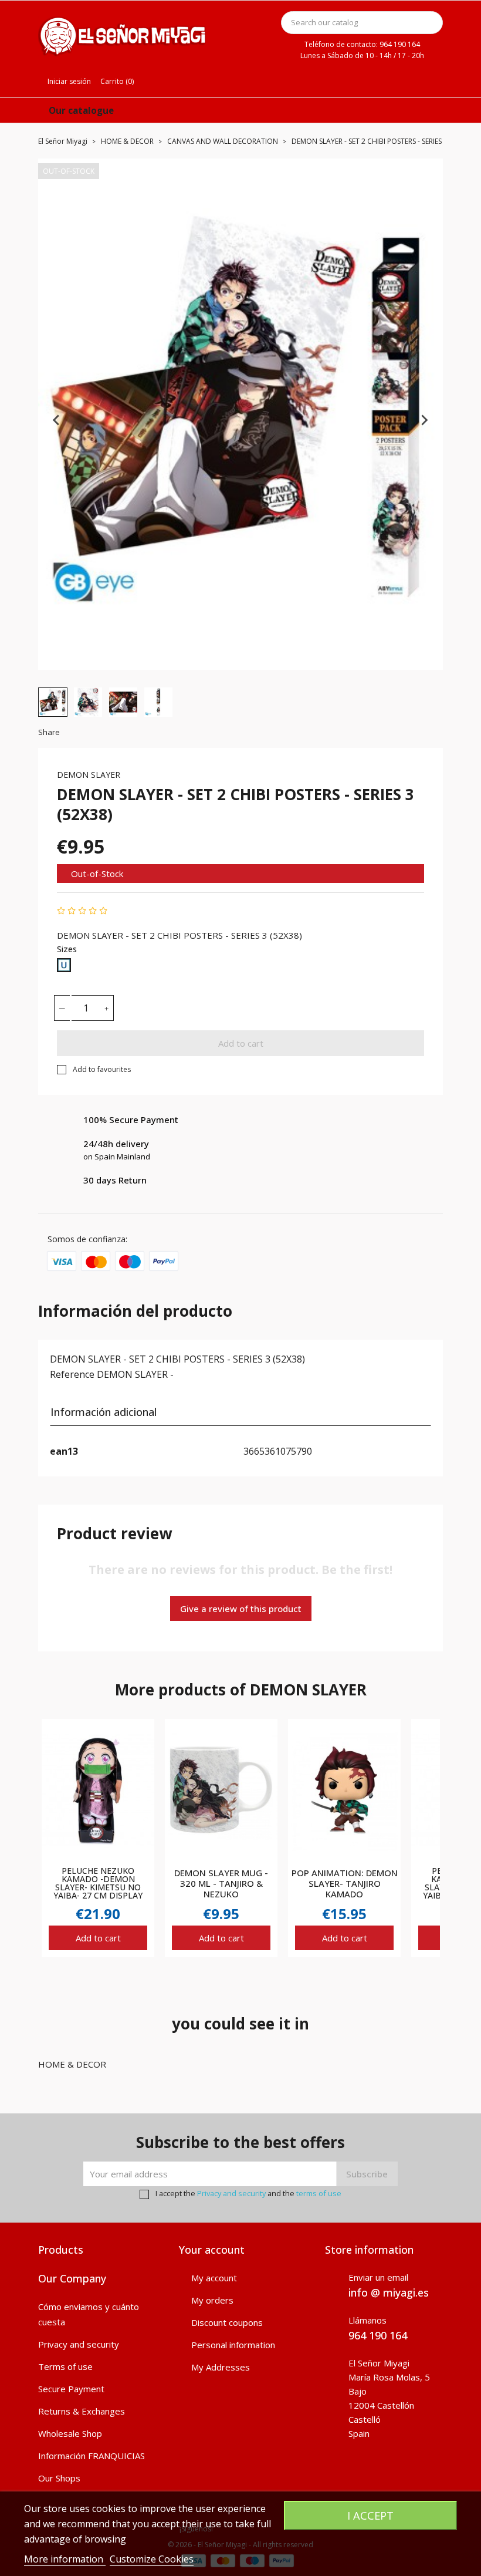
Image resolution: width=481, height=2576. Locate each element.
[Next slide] (424, 420)
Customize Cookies (152, 2559)
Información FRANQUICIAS (92, 2456)
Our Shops (59, 2478)
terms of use (319, 2193)
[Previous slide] (57, 420)
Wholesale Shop (70, 2433)
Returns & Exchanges (82, 2411)
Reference (72, 1374)
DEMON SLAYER (89, 775)
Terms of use (65, 2366)
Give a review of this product (241, 1609)
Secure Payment (71, 2389)
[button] (53, 702)
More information (65, 2559)
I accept (370, 2515)
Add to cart (241, 1043)
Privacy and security (231, 2193)
